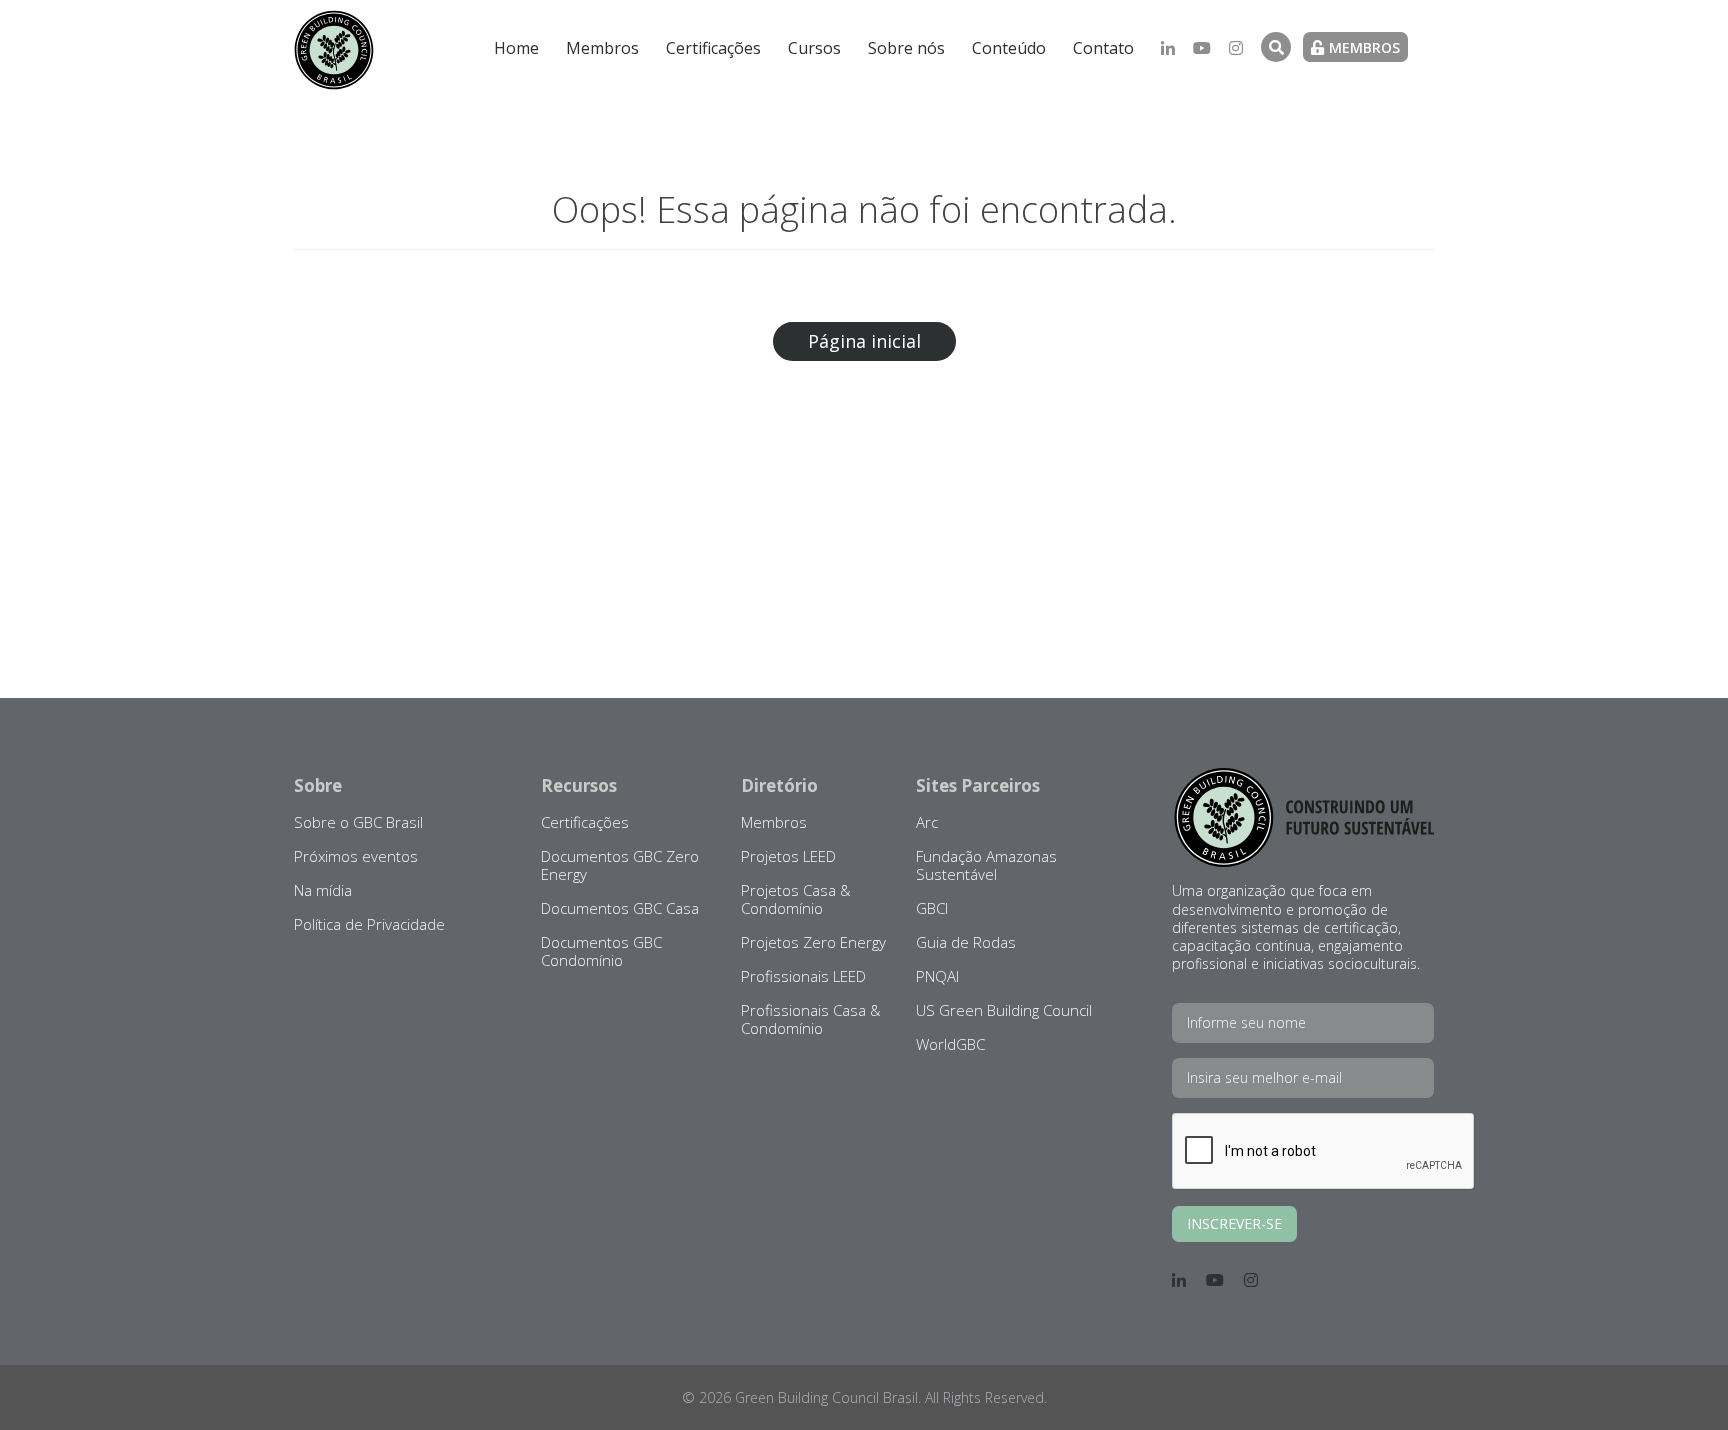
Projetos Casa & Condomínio (796, 899)
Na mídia (323, 890)
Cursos (814, 48)
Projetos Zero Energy (813, 942)
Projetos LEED (788, 856)
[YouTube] (1202, 48)
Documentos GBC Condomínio (601, 951)
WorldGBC (950, 1044)
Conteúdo (1009, 48)
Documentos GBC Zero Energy (620, 865)
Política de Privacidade (369, 924)
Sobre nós (906, 48)
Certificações (713, 48)
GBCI (932, 908)
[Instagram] (1236, 48)
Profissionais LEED (803, 976)
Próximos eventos (356, 856)
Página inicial (864, 341)
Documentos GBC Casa (620, 908)
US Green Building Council (1004, 1010)
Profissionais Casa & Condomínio (811, 1019)
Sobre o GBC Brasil (358, 822)
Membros (602, 48)
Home (516, 48)
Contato (1103, 48)
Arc (927, 822)
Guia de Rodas (966, 942)
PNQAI (937, 976)
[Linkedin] (1168, 48)
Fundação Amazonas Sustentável (986, 865)
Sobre (318, 785)
